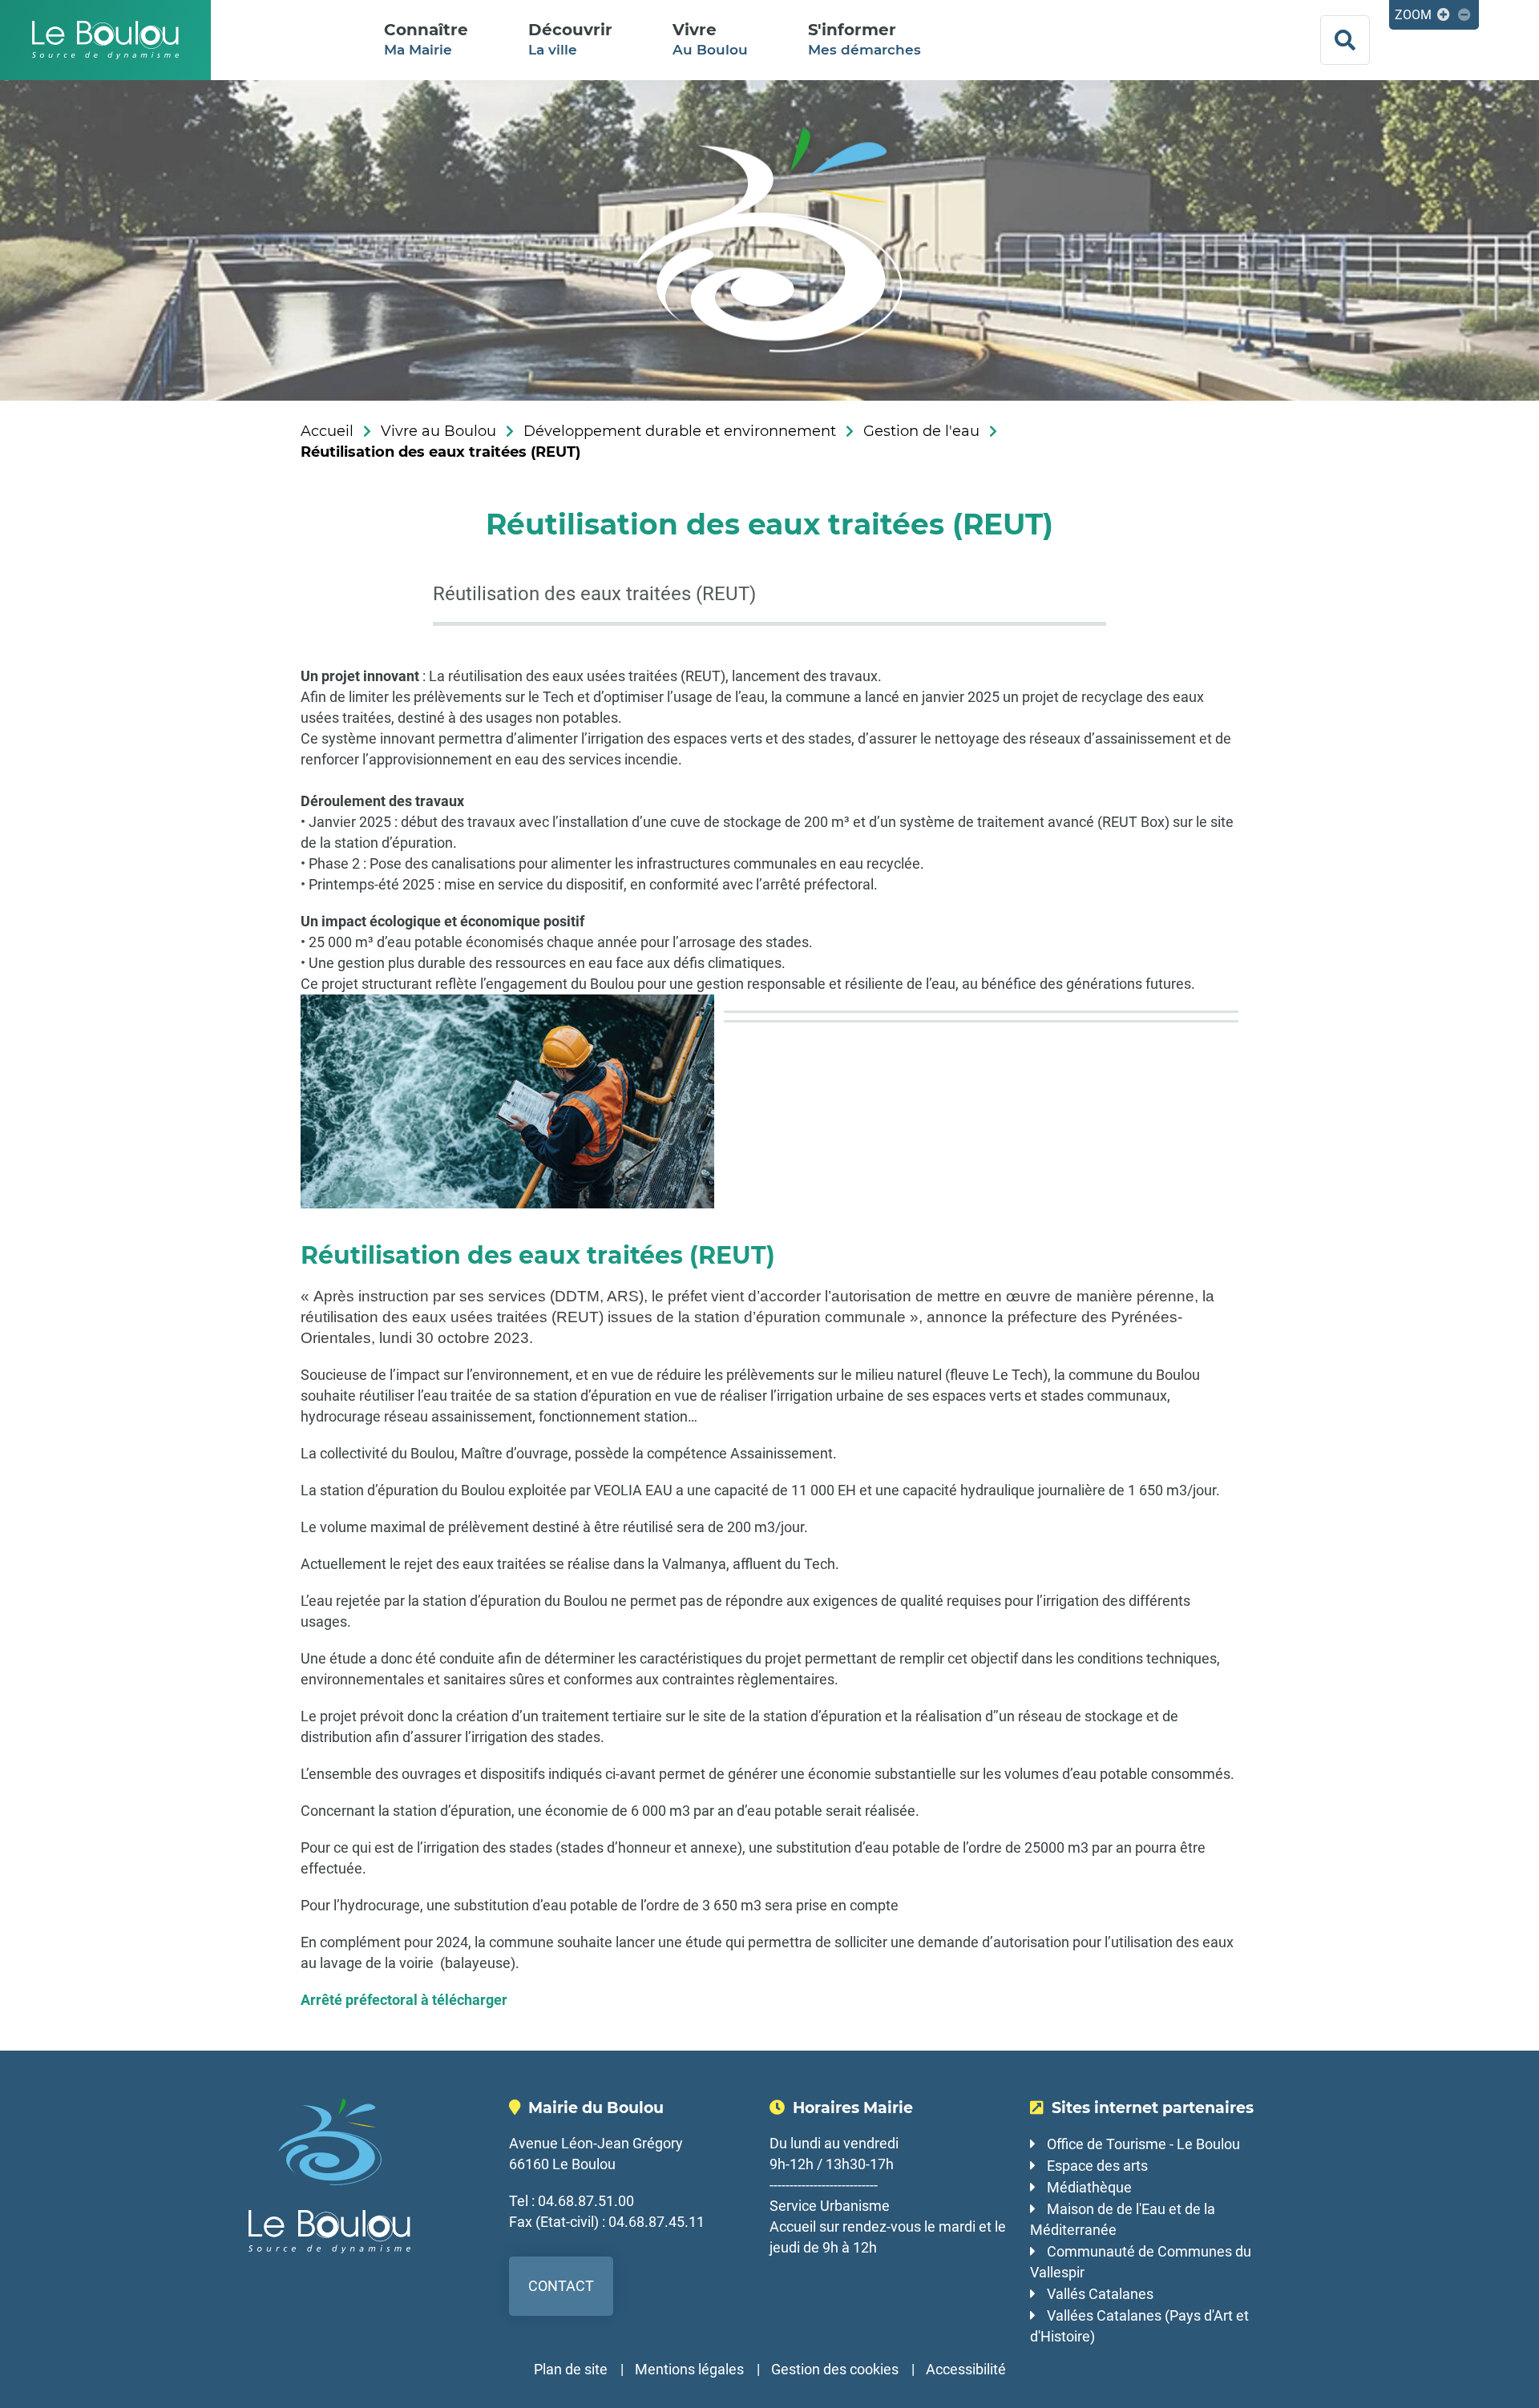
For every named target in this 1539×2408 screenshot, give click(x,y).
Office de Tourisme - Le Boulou (1143, 2144)
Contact (561, 2286)
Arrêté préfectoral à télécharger (404, 2000)
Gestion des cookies (835, 2369)
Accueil (327, 431)
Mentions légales (689, 2369)
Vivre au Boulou (438, 431)
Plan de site (571, 2369)
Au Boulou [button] (710, 39)
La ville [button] (570, 39)
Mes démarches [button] (864, 39)
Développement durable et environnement (680, 431)
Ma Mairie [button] (426, 39)
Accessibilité (966, 2369)
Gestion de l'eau (921, 431)
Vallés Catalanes (1100, 2294)
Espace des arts (1097, 2166)
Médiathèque (1089, 2187)
